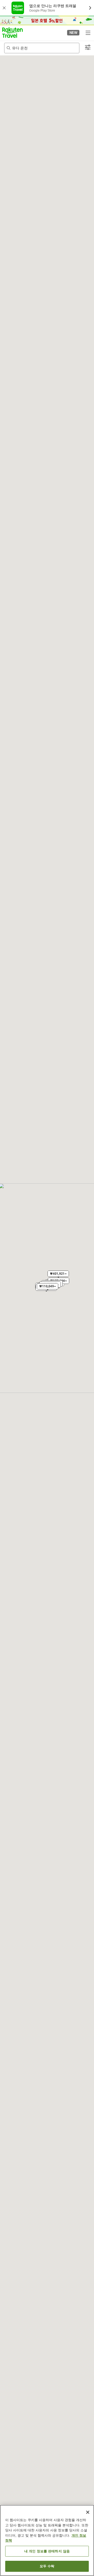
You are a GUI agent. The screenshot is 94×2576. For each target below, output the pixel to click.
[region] (47, 2540)
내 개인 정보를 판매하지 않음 (47, 2551)
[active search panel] (42, 48)
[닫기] (88, 2512)
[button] (12, 33)
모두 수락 (47, 2566)
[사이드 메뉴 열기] (88, 33)
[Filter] (88, 48)
